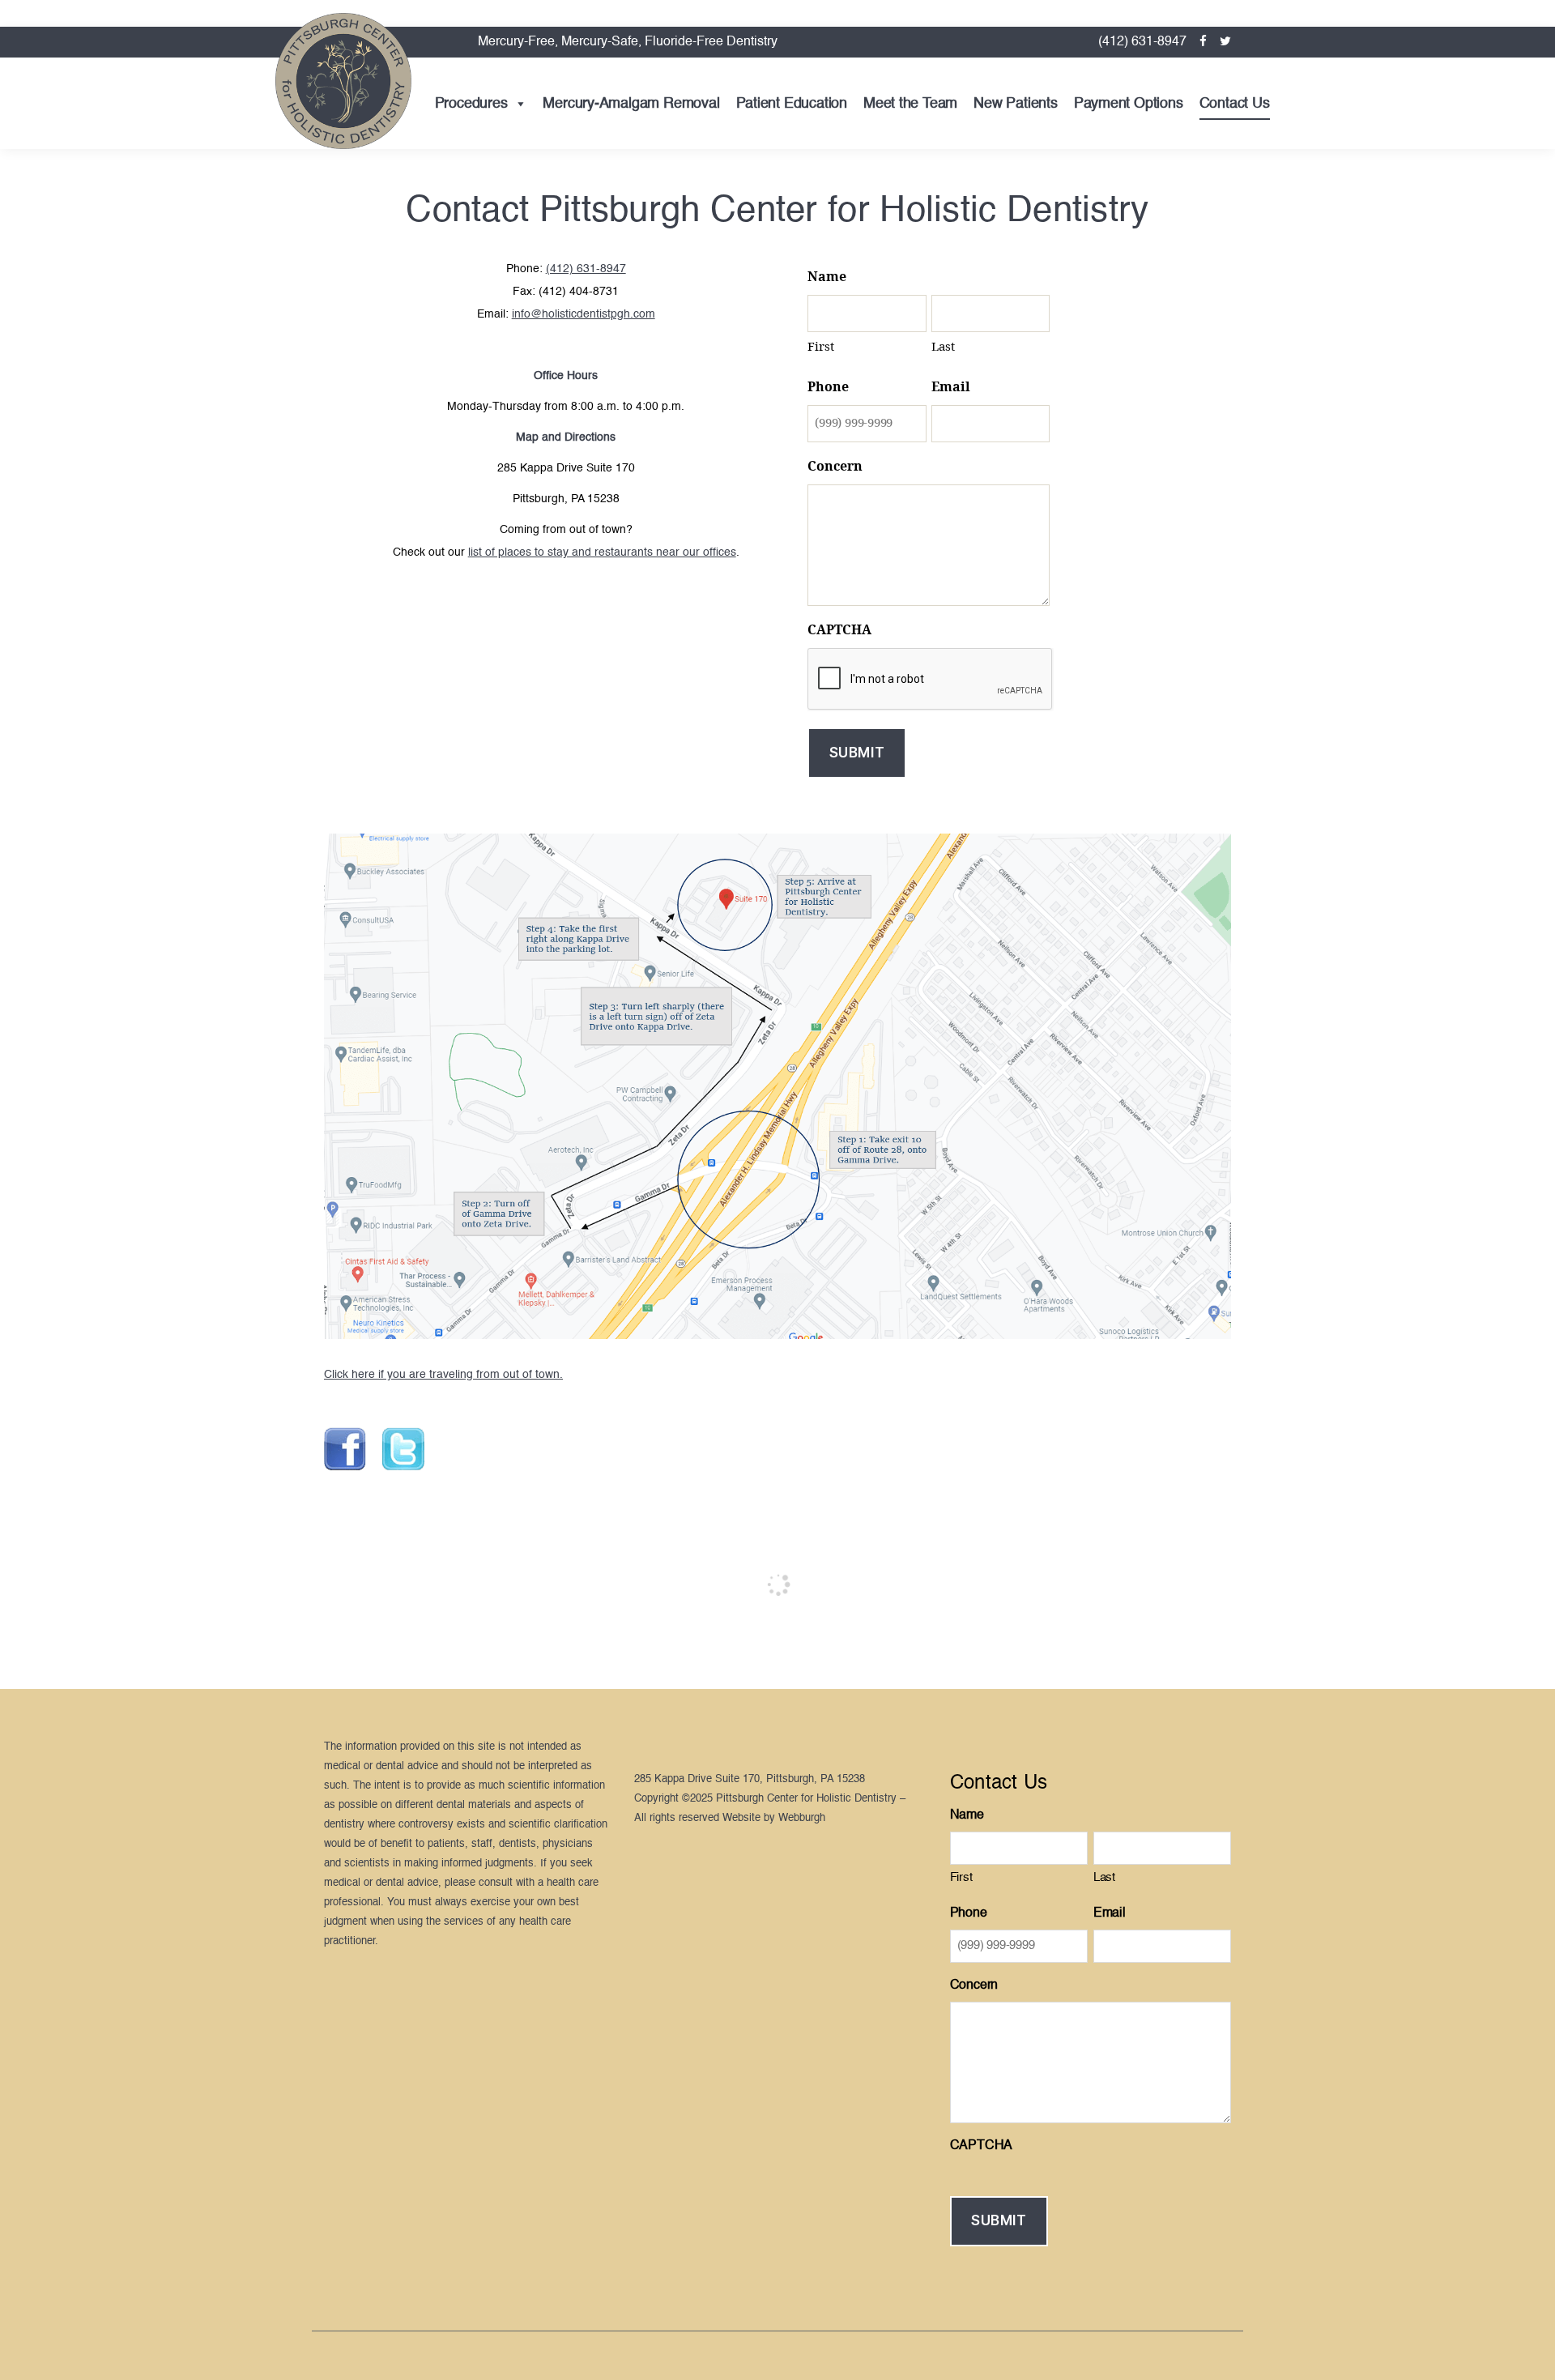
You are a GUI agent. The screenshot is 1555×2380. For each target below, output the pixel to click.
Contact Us (1235, 104)
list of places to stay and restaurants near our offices (602, 552)
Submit (857, 753)
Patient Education (792, 104)
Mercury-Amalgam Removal (631, 104)
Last (943, 347)
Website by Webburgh (774, 1818)
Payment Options (1129, 104)
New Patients (1015, 104)
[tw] (1225, 42)
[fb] (1203, 42)
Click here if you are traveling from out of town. (443, 1375)
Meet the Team (910, 104)
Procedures (471, 104)
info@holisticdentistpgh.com (584, 314)
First (821, 347)
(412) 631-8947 (1142, 42)
